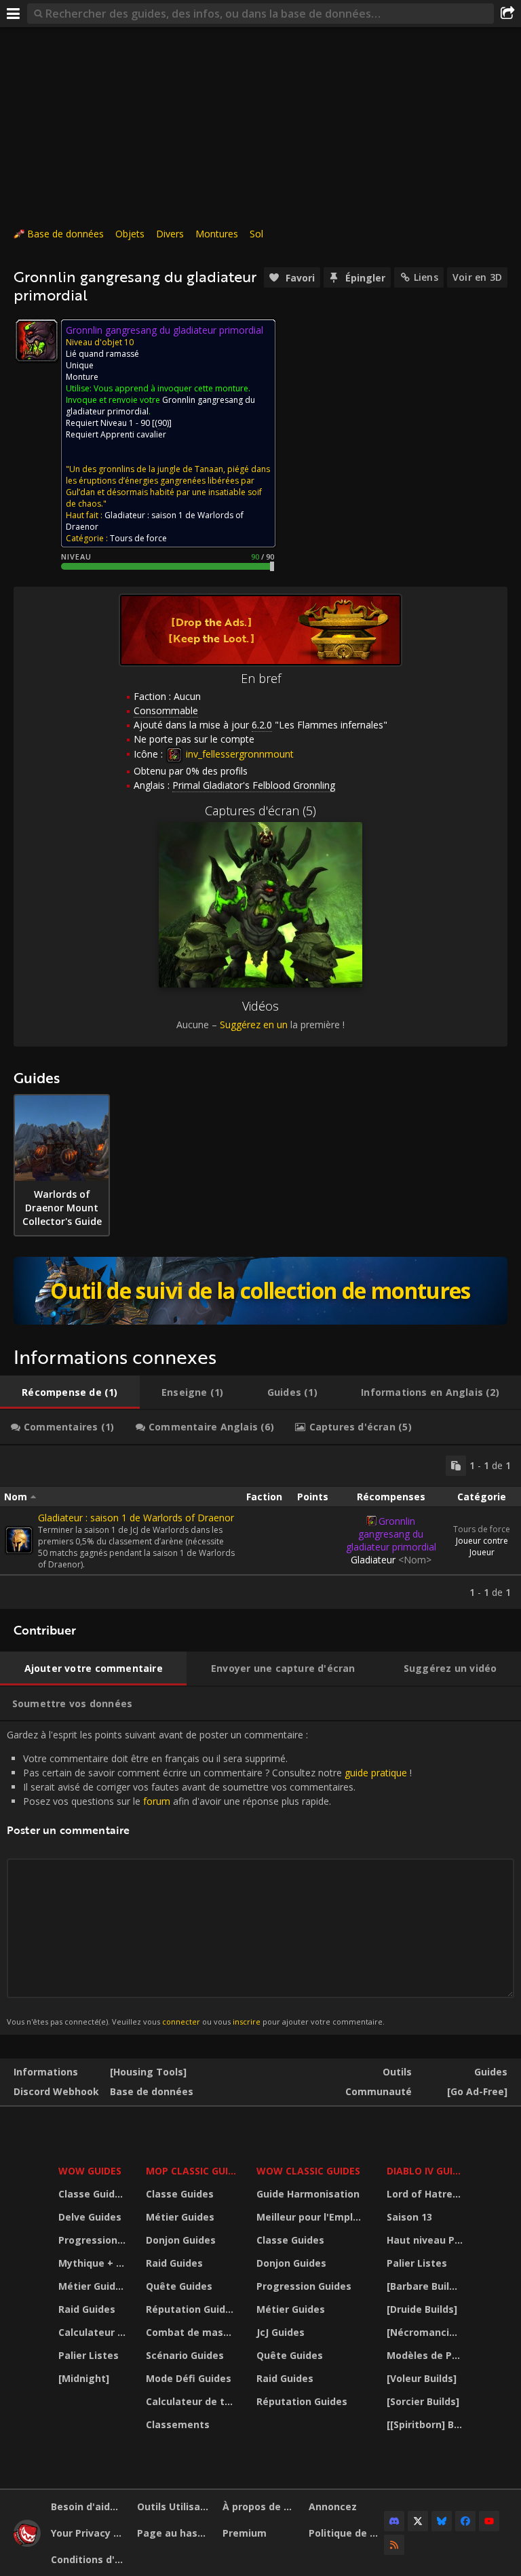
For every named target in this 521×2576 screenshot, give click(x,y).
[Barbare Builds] (425, 2286)
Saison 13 (409, 2217)
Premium (245, 2533)
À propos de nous (260, 2506)
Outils (397, 2072)
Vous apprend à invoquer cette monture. (172, 388)
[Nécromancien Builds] (427, 2332)
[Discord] (394, 2521)
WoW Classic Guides (308, 2171)
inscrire (247, 2022)
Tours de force (482, 1529)
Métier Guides (93, 2286)
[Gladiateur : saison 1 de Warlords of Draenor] (19, 1540)
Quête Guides (179, 2286)
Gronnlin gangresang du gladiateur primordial (391, 1534)
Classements (178, 2424)
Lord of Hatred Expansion (427, 2194)
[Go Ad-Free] (477, 2091)
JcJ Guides (281, 2332)
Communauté (379, 2091)
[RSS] (394, 2545)
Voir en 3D (477, 277)
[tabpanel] (260, 1527)
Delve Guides (90, 2217)
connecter (181, 2022)
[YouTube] (489, 2521)
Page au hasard (175, 2533)
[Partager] (507, 14)
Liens (426, 277)
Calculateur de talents (94, 2332)
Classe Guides (92, 2194)
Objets (130, 234)
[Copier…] (456, 1466)
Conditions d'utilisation (89, 2559)
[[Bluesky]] (442, 2521)
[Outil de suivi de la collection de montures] (260, 1291)
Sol (256, 234)
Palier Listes (89, 2355)
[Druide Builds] (422, 2309)
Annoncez (333, 2506)
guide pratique (376, 1773)
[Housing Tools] (148, 2072)
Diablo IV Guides (427, 2171)
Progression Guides (94, 2240)
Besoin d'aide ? (87, 2506)
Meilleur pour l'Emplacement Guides (313, 2217)
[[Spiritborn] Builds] (427, 2424)
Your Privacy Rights (89, 2533)
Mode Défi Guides (189, 2378)
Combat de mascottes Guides (193, 2332)
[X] (418, 2521)
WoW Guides (90, 2171)
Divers (170, 234)
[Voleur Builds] (422, 2378)
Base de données (65, 234)
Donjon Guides (181, 2240)
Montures (217, 234)
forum (157, 1801)
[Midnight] (84, 2378)
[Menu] (14, 14)
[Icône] (37, 340)
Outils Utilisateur (175, 2506)
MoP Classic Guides (193, 2171)
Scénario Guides (185, 2355)
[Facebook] (465, 2521)
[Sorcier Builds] (423, 2401)
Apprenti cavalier (133, 434)
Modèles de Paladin (427, 2355)
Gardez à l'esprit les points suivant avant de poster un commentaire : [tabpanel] (209, 1877)
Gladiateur (391, 1560)
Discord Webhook (56, 2091)
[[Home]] (27, 2543)
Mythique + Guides (94, 2263)
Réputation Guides (191, 2309)
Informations (46, 2072)
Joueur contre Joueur (482, 1546)
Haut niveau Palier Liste (427, 2240)
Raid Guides (87, 2309)
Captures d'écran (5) (260, 811)
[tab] (70, 1392)
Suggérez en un (254, 1024)
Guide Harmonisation (308, 2194)
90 (162, 423)
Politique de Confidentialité (347, 2533)
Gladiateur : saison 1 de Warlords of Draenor (136, 1518)
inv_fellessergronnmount (238, 754)
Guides (491, 2072)
